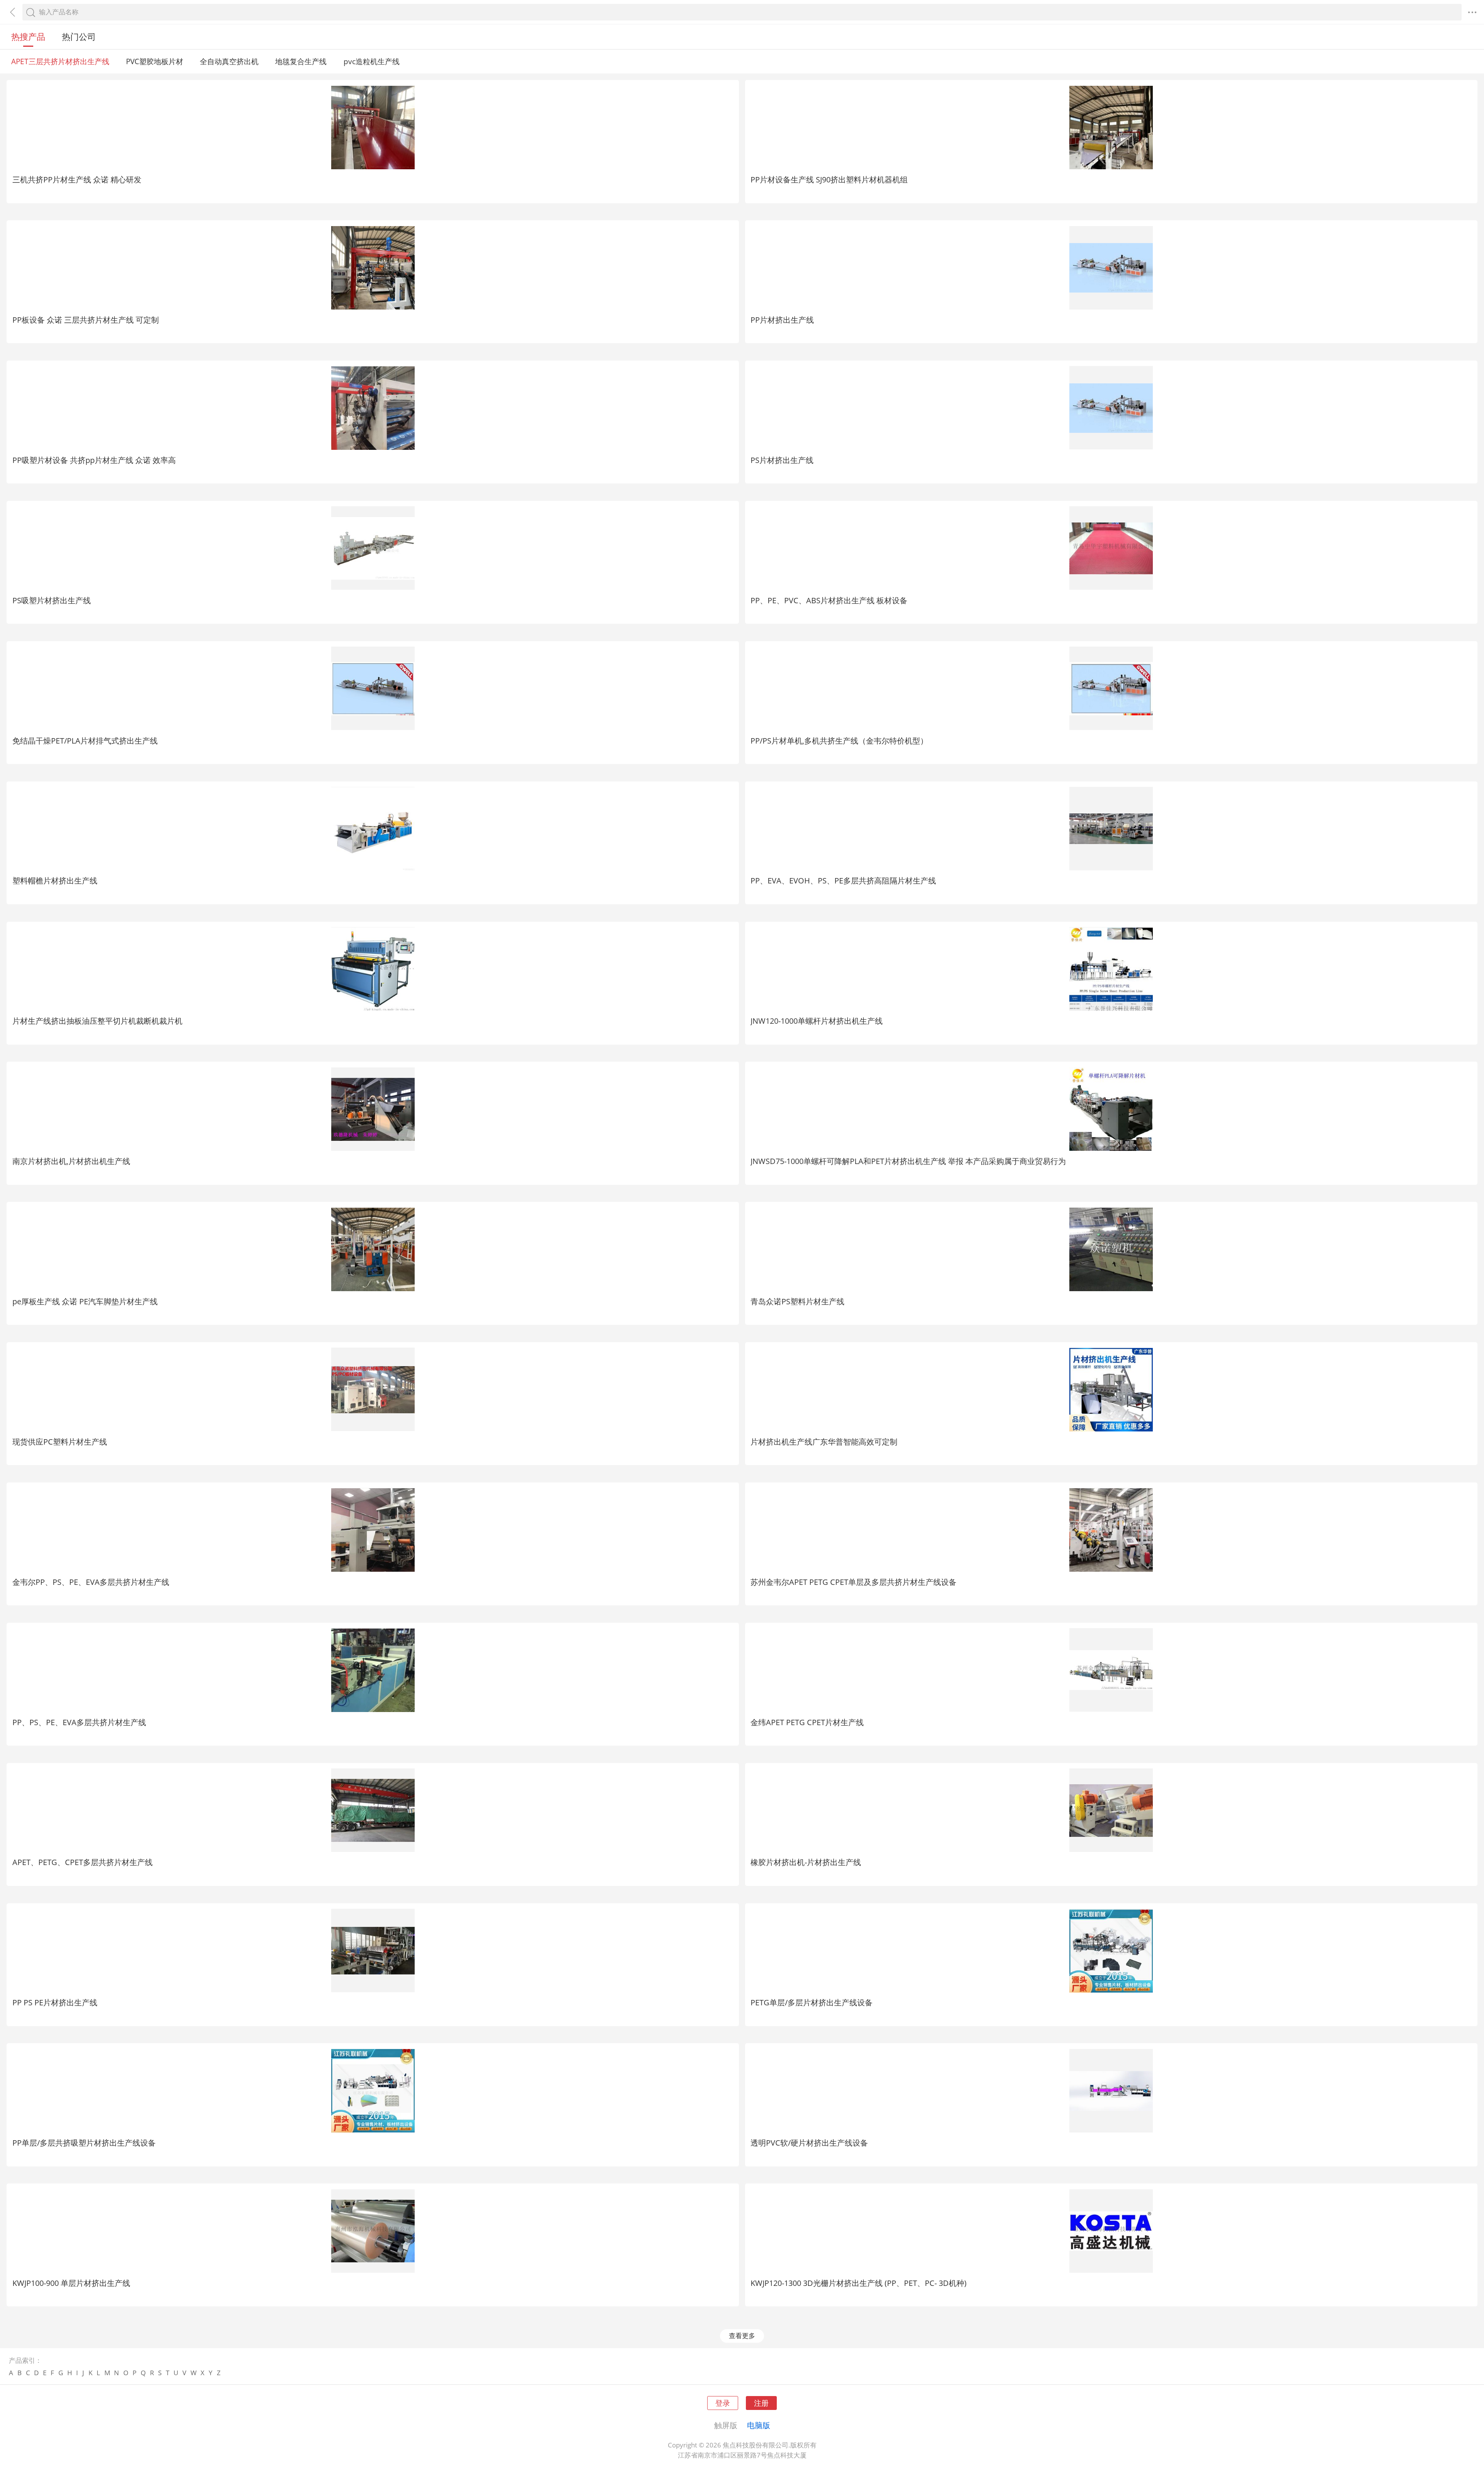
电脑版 (759, 2425)
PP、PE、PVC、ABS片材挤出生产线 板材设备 (829, 600)
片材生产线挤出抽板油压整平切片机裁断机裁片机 (97, 1021)
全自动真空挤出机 (229, 61)
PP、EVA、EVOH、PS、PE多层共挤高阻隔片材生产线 (843, 880)
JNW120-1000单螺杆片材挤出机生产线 (817, 1021)
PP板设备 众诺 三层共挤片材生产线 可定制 (86, 320)
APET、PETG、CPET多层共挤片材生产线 (83, 1862)
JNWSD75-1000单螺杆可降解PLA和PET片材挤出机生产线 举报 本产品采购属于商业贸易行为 (908, 1161)
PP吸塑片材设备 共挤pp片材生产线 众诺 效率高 (94, 460)
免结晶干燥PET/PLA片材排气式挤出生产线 (85, 740)
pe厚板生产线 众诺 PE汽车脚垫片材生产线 (85, 1301)
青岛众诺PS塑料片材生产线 (797, 1301)
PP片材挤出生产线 (782, 320)
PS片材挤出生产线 (782, 460)
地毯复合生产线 (301, 61)
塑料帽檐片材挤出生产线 (55, 880)
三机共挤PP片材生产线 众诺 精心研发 (77, 179)
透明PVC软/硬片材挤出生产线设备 (809, 2143)
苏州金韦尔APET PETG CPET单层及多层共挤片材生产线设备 (853, 1582)
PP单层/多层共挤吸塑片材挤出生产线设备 (84, 2143)
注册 (761, 2403)
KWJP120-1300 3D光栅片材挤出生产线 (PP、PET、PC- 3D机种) (859, 2283)
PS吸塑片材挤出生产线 (52, 600)
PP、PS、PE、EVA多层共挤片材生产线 (79, 1722)
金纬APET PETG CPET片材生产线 (807, 1722)
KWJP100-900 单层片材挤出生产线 (71, 2283)
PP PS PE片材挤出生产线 (55, 2002)
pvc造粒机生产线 (372, 61)
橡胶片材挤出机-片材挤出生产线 (806, 1862)
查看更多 (742, 2336)
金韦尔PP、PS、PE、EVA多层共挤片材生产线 (91, 1582)
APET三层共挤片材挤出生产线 (60, 61)
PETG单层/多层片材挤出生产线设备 (812, 2002)
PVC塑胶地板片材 (155, 61)
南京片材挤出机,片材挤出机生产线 (71, 1161)
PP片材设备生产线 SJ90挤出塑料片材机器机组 (829, 179)
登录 (723, 2403)
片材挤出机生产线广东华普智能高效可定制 (824, 1441)
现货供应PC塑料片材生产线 (60, 1441)
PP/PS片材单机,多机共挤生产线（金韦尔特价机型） (839, 740)
